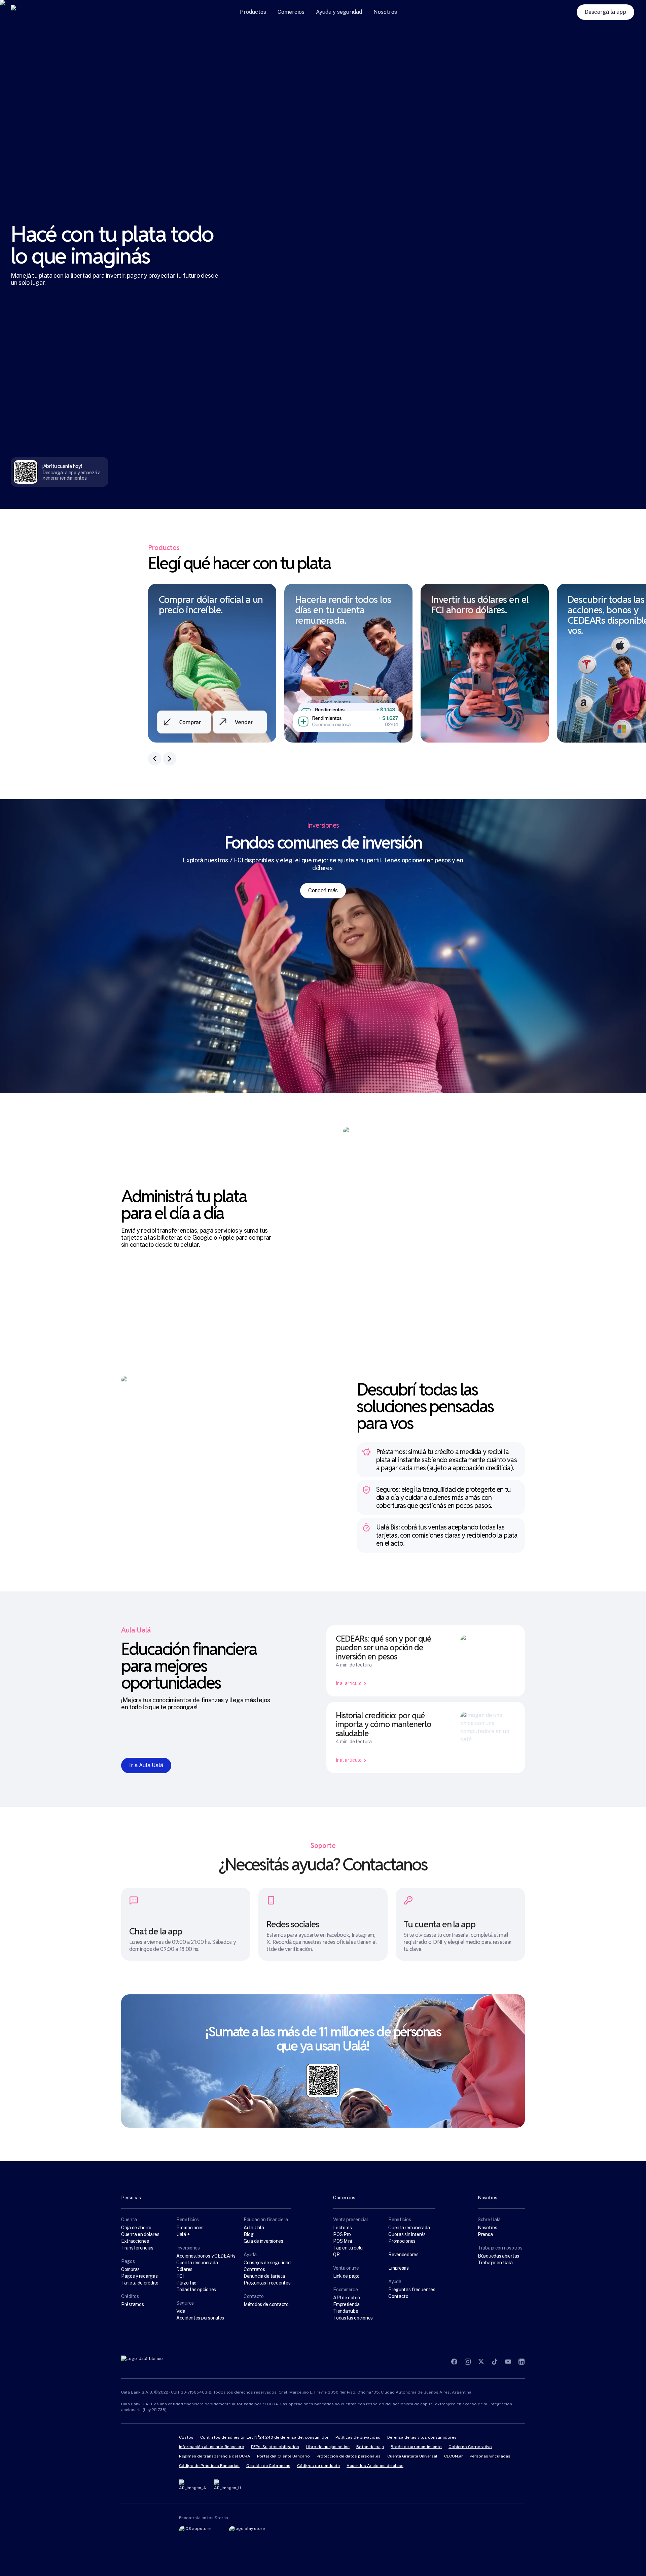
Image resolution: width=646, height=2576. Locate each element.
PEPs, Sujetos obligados (275, 2447)
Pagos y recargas (139, 2276)
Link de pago (346, 2276)
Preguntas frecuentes (267, 2283)
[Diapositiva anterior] (155, 759)
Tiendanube (346, 2311)
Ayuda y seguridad (339, 12)
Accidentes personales (200, 2318)
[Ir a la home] (35, 12)
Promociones (190, 2228)
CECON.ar (454, 2456)
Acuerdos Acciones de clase (375, 2466)
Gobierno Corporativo (470, 2447)
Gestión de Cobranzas (268, 2466)
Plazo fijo (186, 2283)
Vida (181, 2311)
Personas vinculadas (490, 2456)
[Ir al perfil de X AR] (481, 2362)
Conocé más (323, 890)
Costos (186, 2437)
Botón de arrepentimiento (416, 2447)
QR (336, 2255)
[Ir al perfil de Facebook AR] (454, 2362)
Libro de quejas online (328, 2447)
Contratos (254, 2269)
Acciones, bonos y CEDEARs (206, 2256)
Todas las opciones (196, 2290)
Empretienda (346, 2304)
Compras (130, 2269)
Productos (253, 12)
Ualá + (183, 2234)
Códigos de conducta (318, 2466)
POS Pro (342, 2234)
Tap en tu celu (348, 2248)
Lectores (343, 2228)
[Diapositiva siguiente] (170, 759)
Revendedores (403, 2255)
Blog (249, 2234)
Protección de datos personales (349, 2456)
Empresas (399, 2268)
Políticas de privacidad (358, 2437)
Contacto (398, 2296)
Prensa (485, 2234)
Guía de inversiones (263, 2241)
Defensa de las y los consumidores (422, 2437)
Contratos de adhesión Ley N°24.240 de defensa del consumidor (264, 2437)
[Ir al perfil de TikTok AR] (495, 2362)
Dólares (184, 2269)
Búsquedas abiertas (498, 2256)
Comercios (291, 12)
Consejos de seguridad (267, 2263)
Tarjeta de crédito (140, 2283)
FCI (180, 2276)
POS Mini (343, 2241)
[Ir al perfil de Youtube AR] (508, 2362)
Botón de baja (370, 2447)
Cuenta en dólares (140, 2234)
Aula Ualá (254, 2228)
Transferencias (137, 2248)
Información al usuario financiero (212, 2447)
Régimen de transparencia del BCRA (215, 2456)
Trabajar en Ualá (495, 2263)
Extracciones (135, 2241)
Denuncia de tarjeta (264, 2276)
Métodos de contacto (266, 2304)
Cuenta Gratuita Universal (412, 2456)
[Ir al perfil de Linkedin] (522, 2362)
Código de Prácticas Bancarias (209, 2466)
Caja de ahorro (136, 2228)
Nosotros (385, 12)
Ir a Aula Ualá (146, 1765)
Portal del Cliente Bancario (283, 2456)
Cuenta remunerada (197, 2263)
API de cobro (347, 2298)
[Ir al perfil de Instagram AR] (468, 2362)
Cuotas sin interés (407, 2234)
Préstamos (132, 2304)
